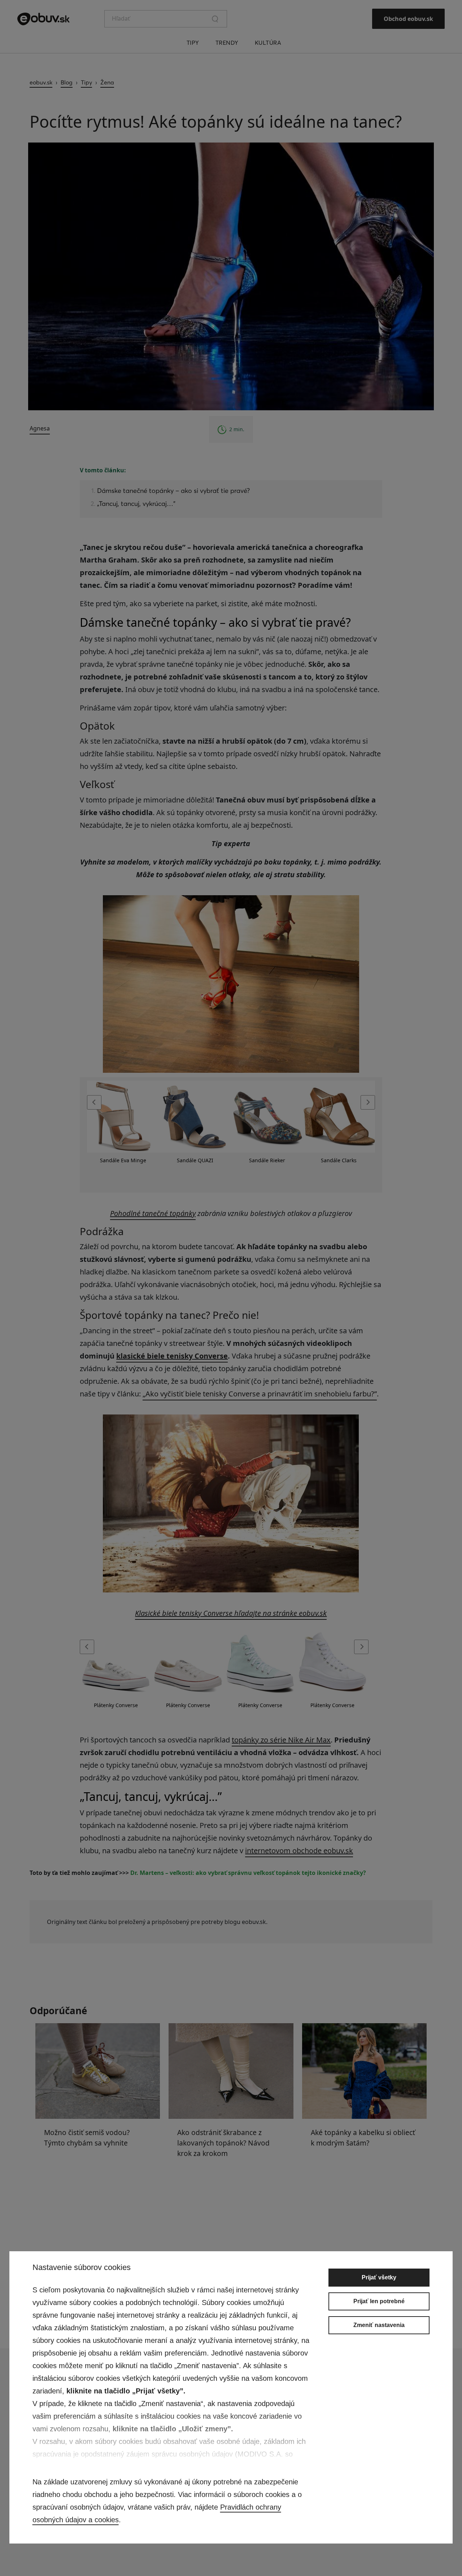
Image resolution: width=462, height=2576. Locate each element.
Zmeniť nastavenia (379, 2325)
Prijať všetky (379, 2277)
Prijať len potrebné (379, 2301)
